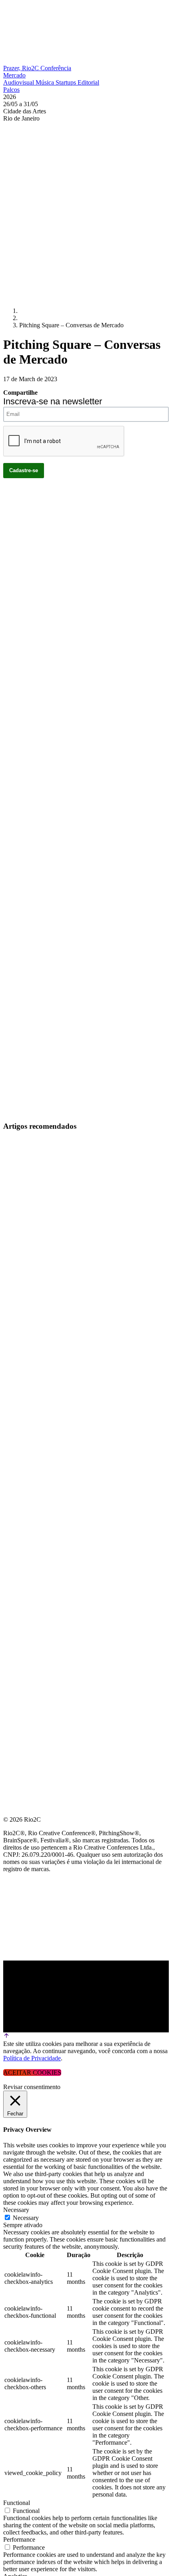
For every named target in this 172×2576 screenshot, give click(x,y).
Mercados (21, 1267)
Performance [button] (19, 2539)
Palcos (11, 90)
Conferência (56, 68)
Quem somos (25, 1210)
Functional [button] (17, 2503)
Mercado (14, 75)
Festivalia (22, 1286)
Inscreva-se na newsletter (53, 401)
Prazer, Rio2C (22, 68)
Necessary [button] (16, 2210)
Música (46, 82)
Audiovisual (19, 82)
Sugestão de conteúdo (45, 1305)
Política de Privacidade (32, 2058)
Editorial (88, 82)
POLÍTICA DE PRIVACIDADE (46, 1363)
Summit (16, 1229)
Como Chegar (27, 1325)
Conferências (28, 1248)
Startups (67, 82)
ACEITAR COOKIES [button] (32, 2072)
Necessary (26, 2218)
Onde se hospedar (35, 1344)
